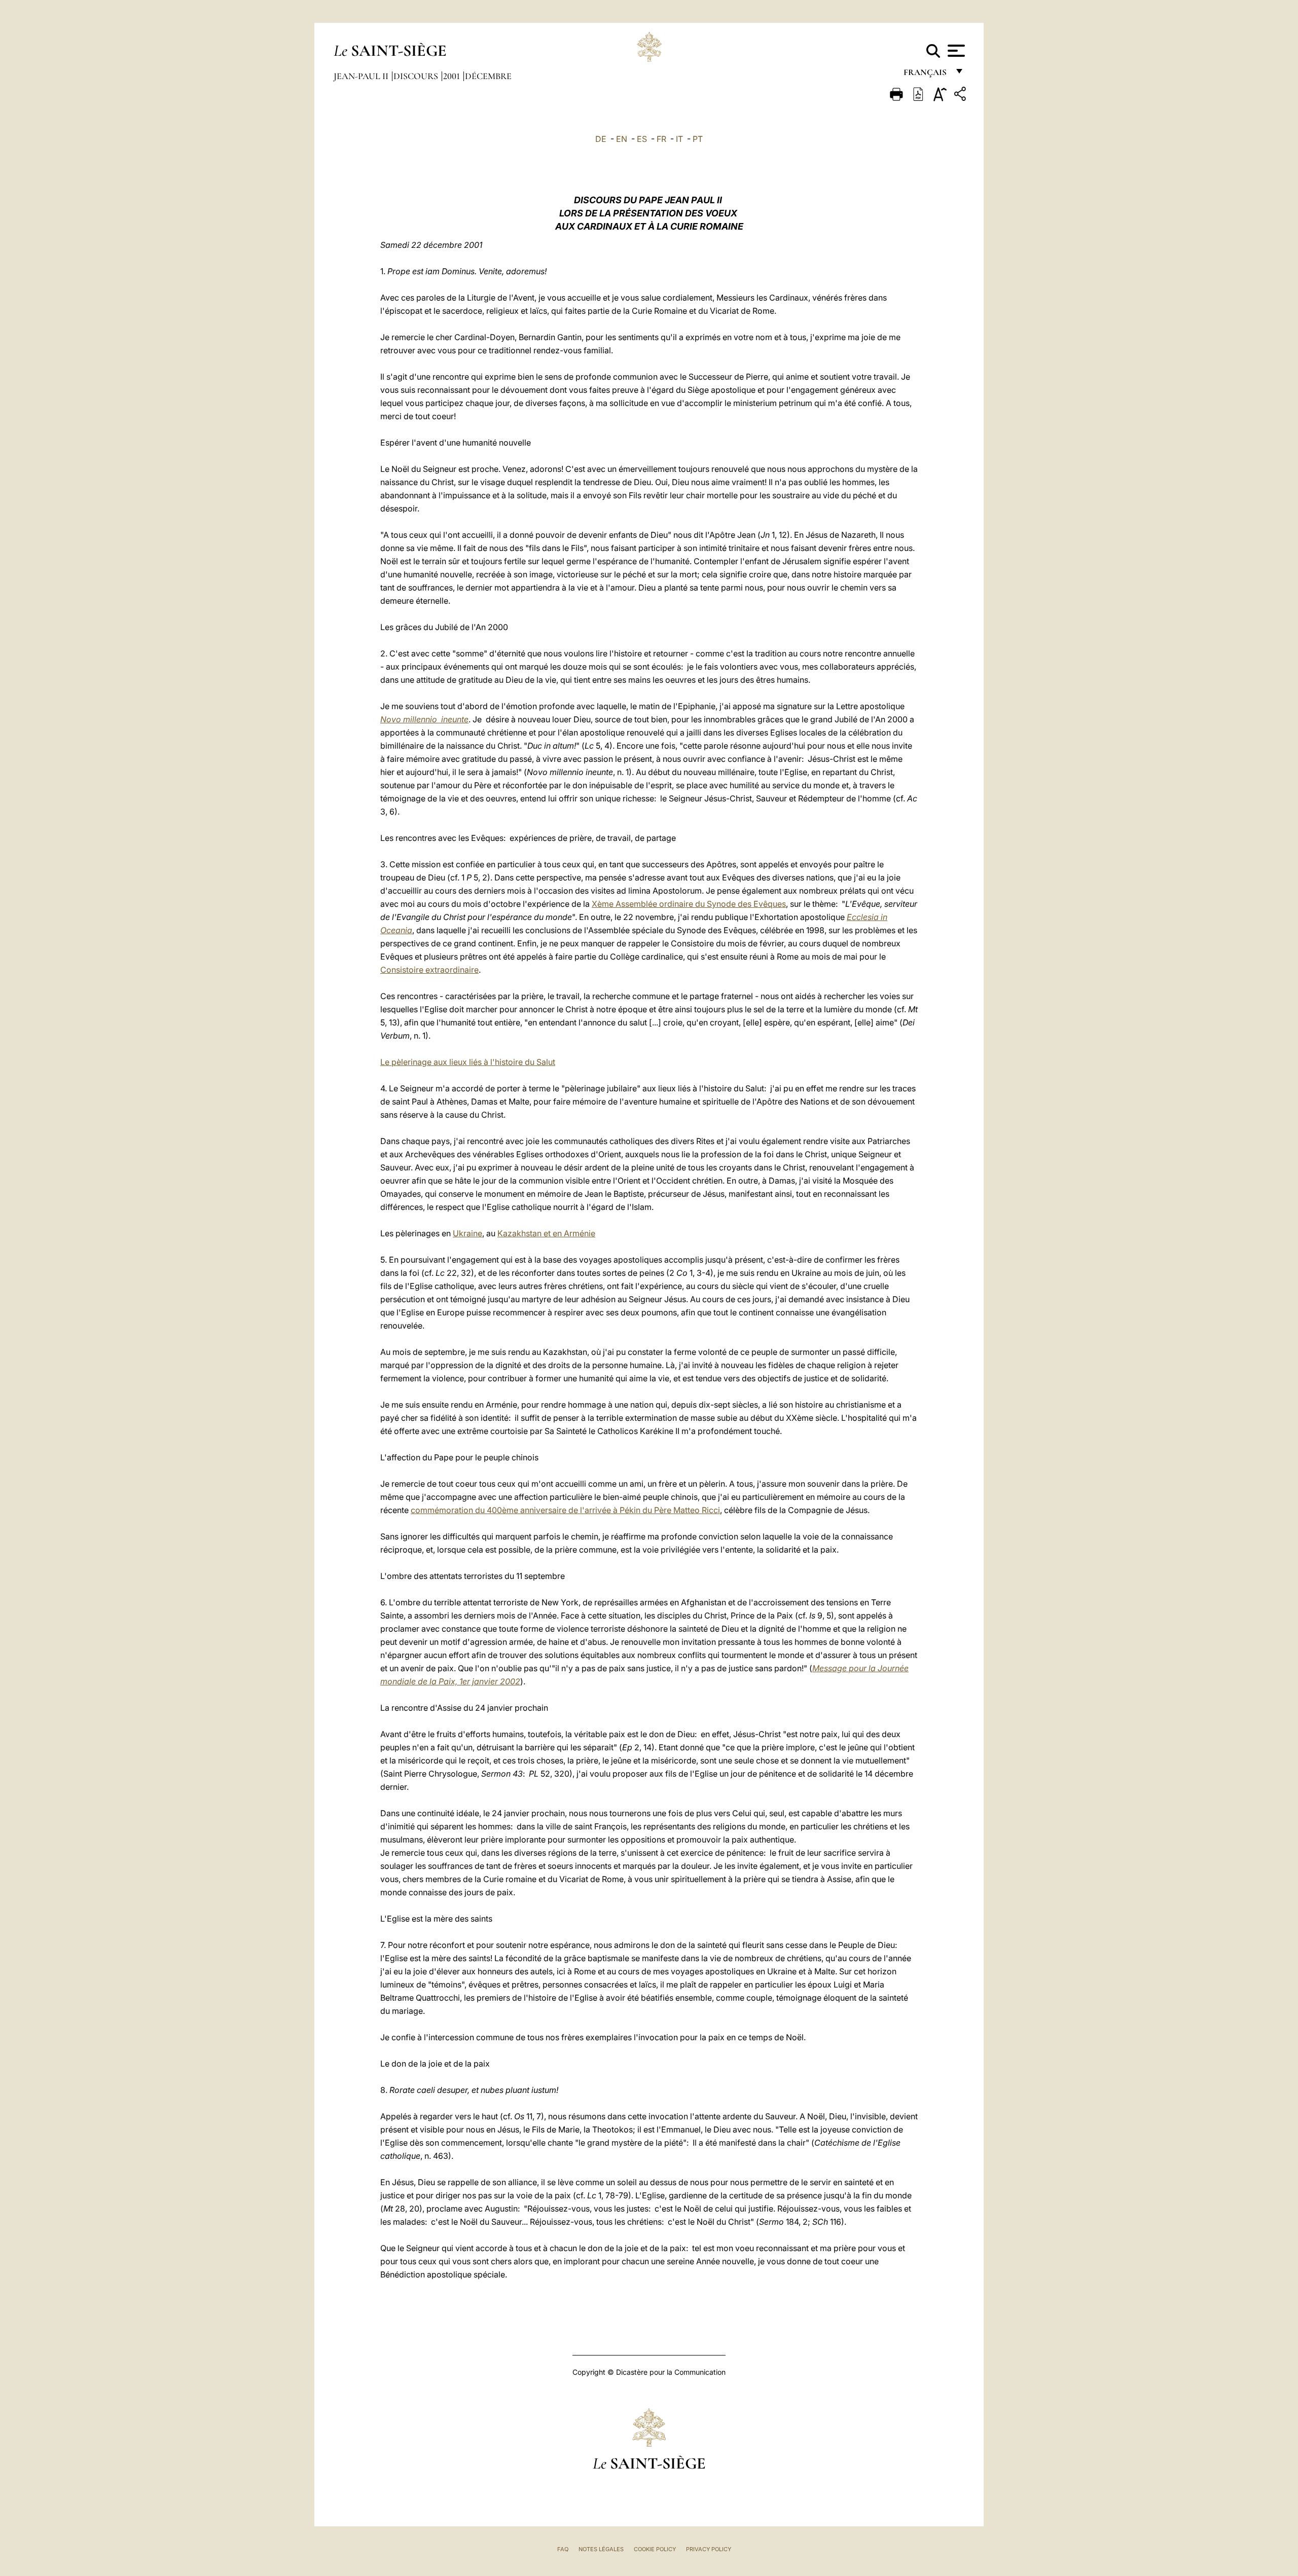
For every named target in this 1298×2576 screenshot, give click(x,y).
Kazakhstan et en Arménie (546, 1233)
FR (661, 139)
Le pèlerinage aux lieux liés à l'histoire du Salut (468, 1062)
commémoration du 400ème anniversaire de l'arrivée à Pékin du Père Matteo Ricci (565, 1510)
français (926, 75)
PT (698, 139)
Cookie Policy (655, 2549)
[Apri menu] (955, 51)
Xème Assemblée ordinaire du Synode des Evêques (689, 904)
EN (622, 139)
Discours (417, 76)
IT (679, 139)
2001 (453, 76)
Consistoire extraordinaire (429, 970)
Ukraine (467, 1233)
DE (601, 139)
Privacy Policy (709, 2549)
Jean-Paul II (362, 76)
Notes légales (601, 2549)
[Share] (961, 96)
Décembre (488, 76)
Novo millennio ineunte (424, 719)
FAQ (563, 2549)
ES (642, 139)
